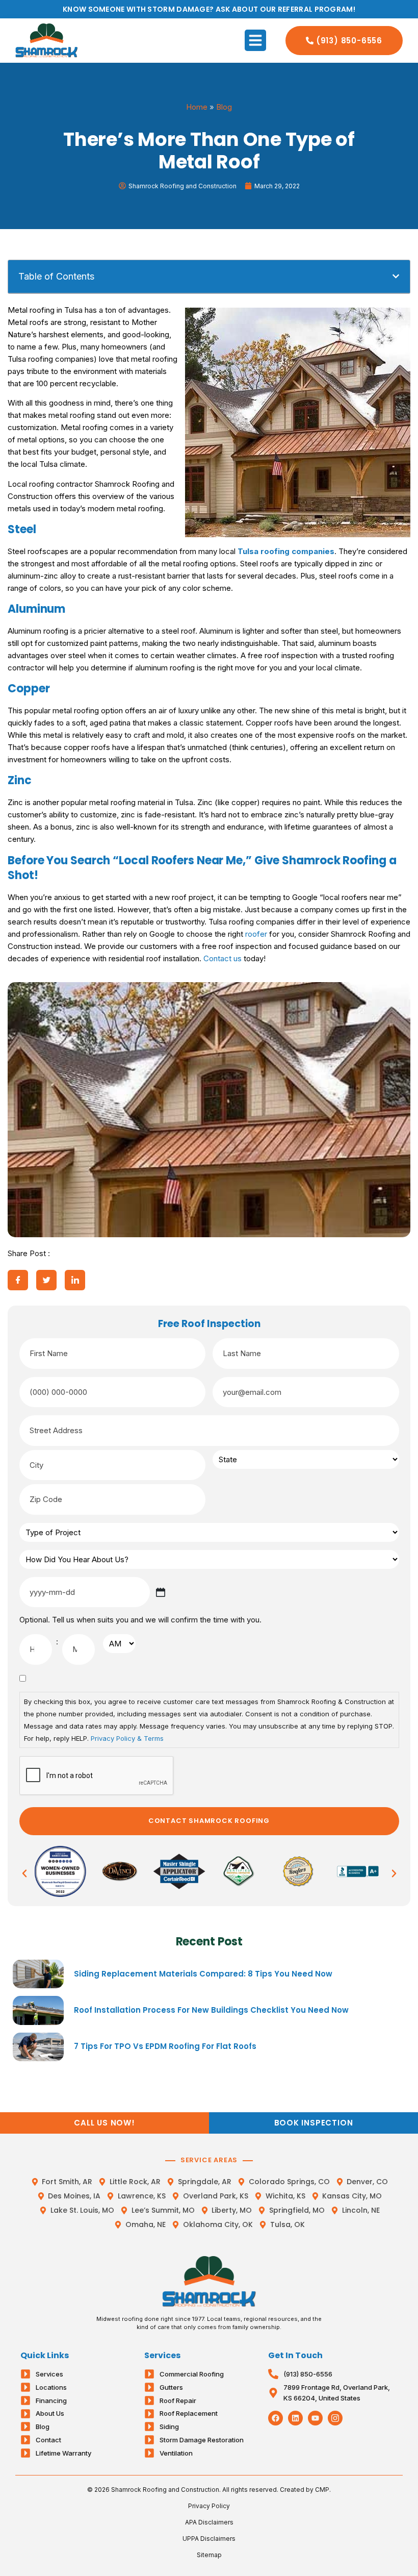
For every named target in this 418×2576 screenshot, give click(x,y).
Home (197, 107)
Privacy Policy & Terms (127, 1738)
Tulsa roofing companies (286, 551)
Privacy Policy (209, 2506)
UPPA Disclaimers (209, 2539)
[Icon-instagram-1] (335, 2418)
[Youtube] (315, 2418)
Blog (224, 107)
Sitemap (209, 2555)
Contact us (223, 958)
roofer (256, 934)
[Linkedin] (295, 2418)
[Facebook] (276, 2418)
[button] (255, 40)
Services (162, 2355)
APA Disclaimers (209, 2522)
